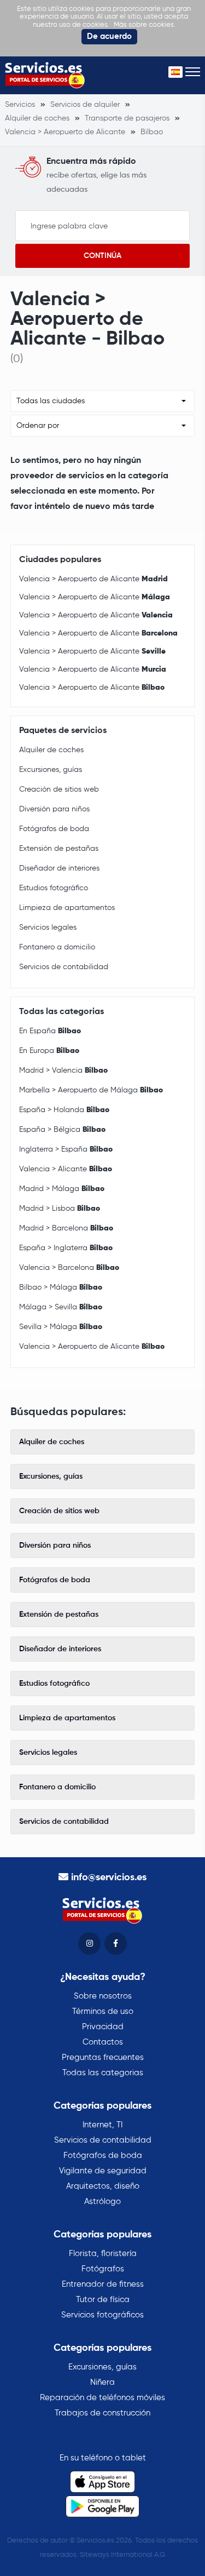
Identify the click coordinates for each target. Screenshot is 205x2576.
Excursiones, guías (51, 770)
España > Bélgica (62, 1130)
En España (50, 1031)
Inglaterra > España (66, 1149)
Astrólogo (102, 2202)
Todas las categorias (103, 2073)
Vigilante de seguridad (103, 2171)
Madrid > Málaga (62, 1189)
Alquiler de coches (51, 750)
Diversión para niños (54, 809)
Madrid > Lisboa (60, 1209)
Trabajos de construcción (102, 2413)
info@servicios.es (109, 1877)
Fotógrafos (103, 2269)
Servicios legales (48, 928)
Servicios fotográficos (102, 2315)
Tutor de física (103, 2300)
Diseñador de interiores (59, 868)
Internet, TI (102, 2125)
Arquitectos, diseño (103, 2186)
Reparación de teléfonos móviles (102, 2398)
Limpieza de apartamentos (67, 908)
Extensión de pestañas (59, 849)
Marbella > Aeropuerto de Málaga (91, 1090)
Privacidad (103, 2027)
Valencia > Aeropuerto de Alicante (93, 579)
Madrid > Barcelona (66, 1228)
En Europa (49, 1051)
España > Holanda (64, 1110)
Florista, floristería (103, 2254)
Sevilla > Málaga (61, 1327)
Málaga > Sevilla (61, 1307)
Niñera (102, 2382)
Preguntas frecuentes (103, 2057)
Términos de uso (103, 2011)
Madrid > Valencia (63, 1071)
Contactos (103, 2042)
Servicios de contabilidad (64, 967)
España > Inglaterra (66, 1248)
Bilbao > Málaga (61, 1287)
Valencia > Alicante (66, 1169)
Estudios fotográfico (54, 888)
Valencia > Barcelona (69, 1268)
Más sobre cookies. (145, 25)
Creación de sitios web (59, 789)
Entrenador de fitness (103, 2284)
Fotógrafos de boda (54, 829)
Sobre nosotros (103, 1996)
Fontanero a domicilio (57, 947)
